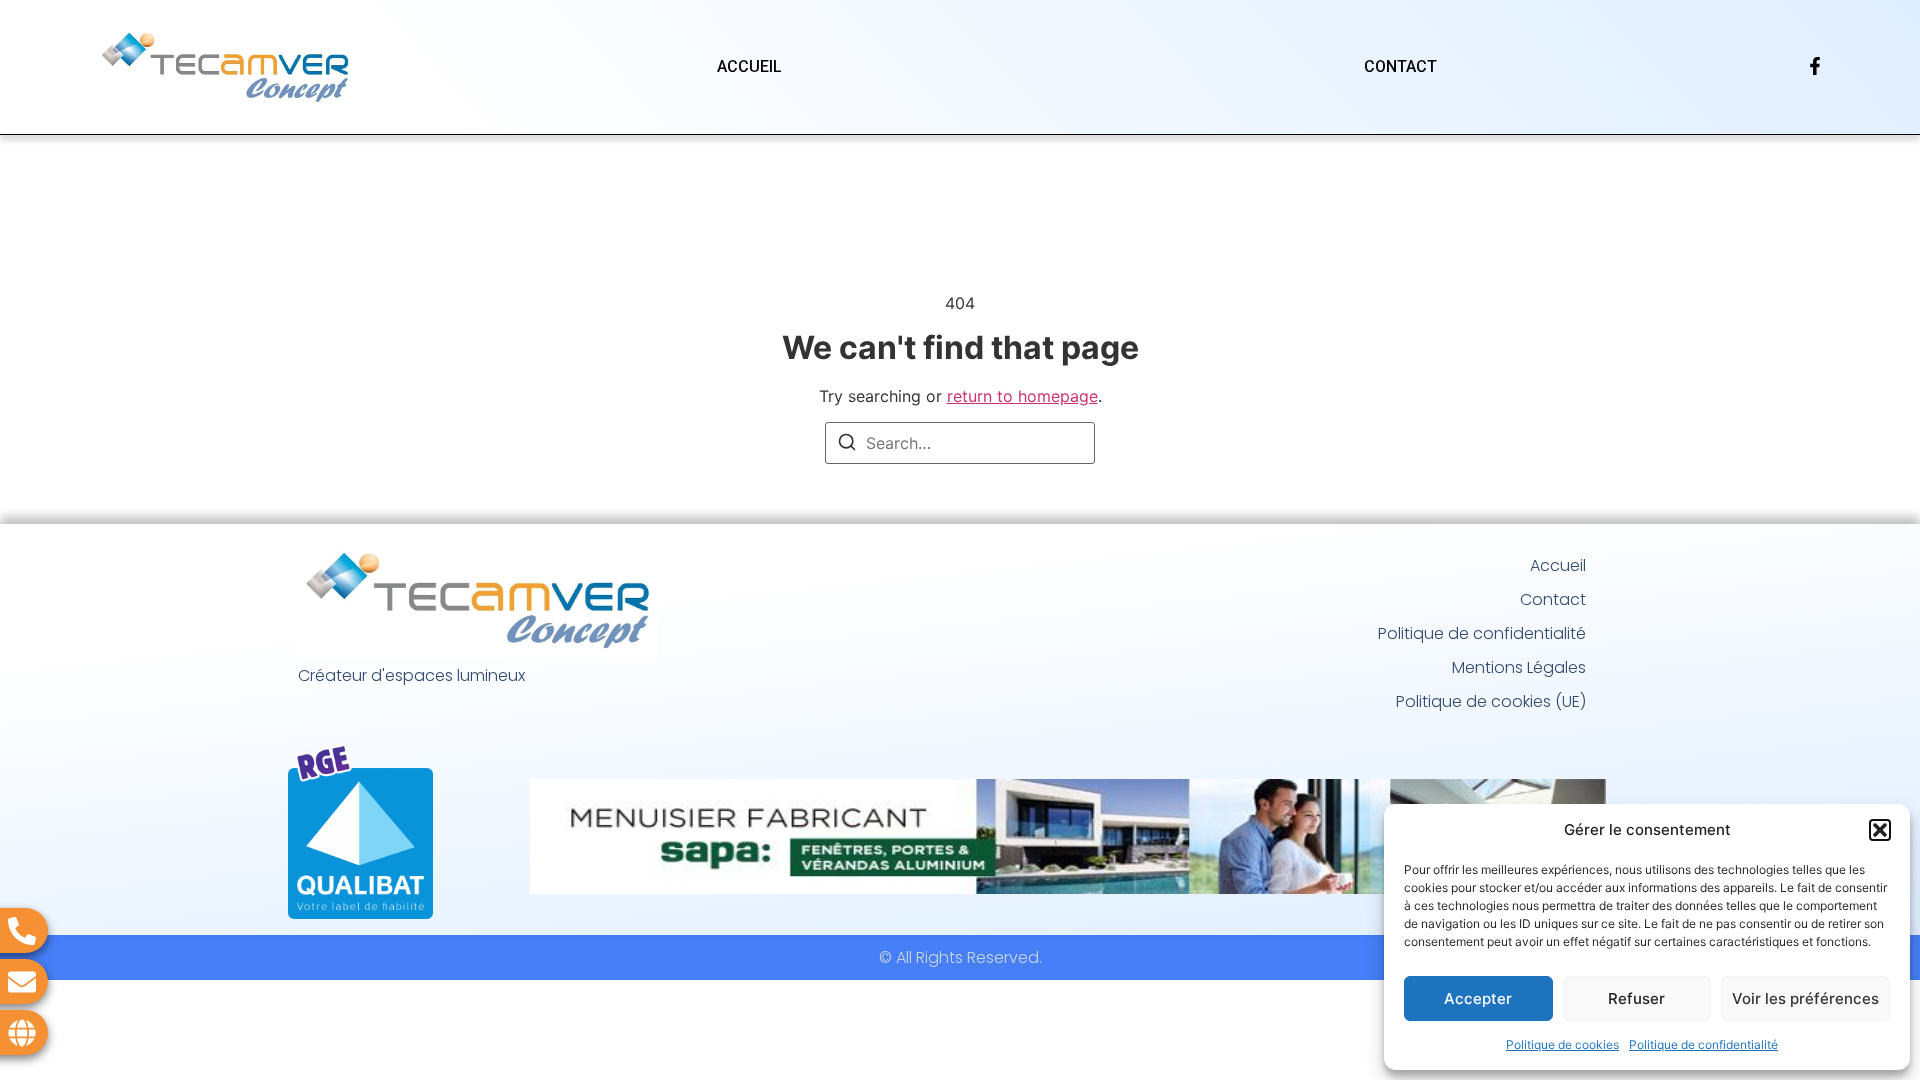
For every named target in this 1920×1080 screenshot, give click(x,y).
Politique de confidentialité (1703, 1044)
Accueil (749, 66)
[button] (1880, 830)
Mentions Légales (1519, 667)
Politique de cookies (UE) (1491, 701)
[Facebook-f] (1815, 66)
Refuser (1636, 998)
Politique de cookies (1562, 1044)
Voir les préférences (1805, 998)
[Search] (847, 445)
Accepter (1478, 998)
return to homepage (1022, 396)
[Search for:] (960, 443)
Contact (1400, 66)
